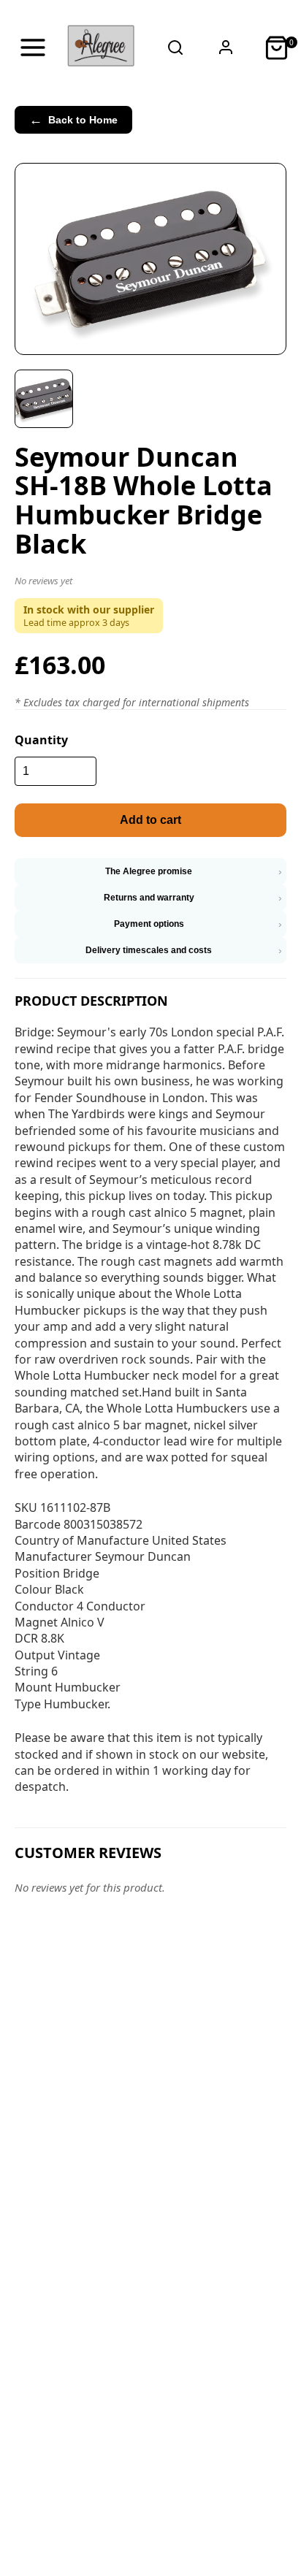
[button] (150, 584)
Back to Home (73, 120)
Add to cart (150, 820)
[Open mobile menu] (33, 47)
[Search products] (175, 47)
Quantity (41, 740)
